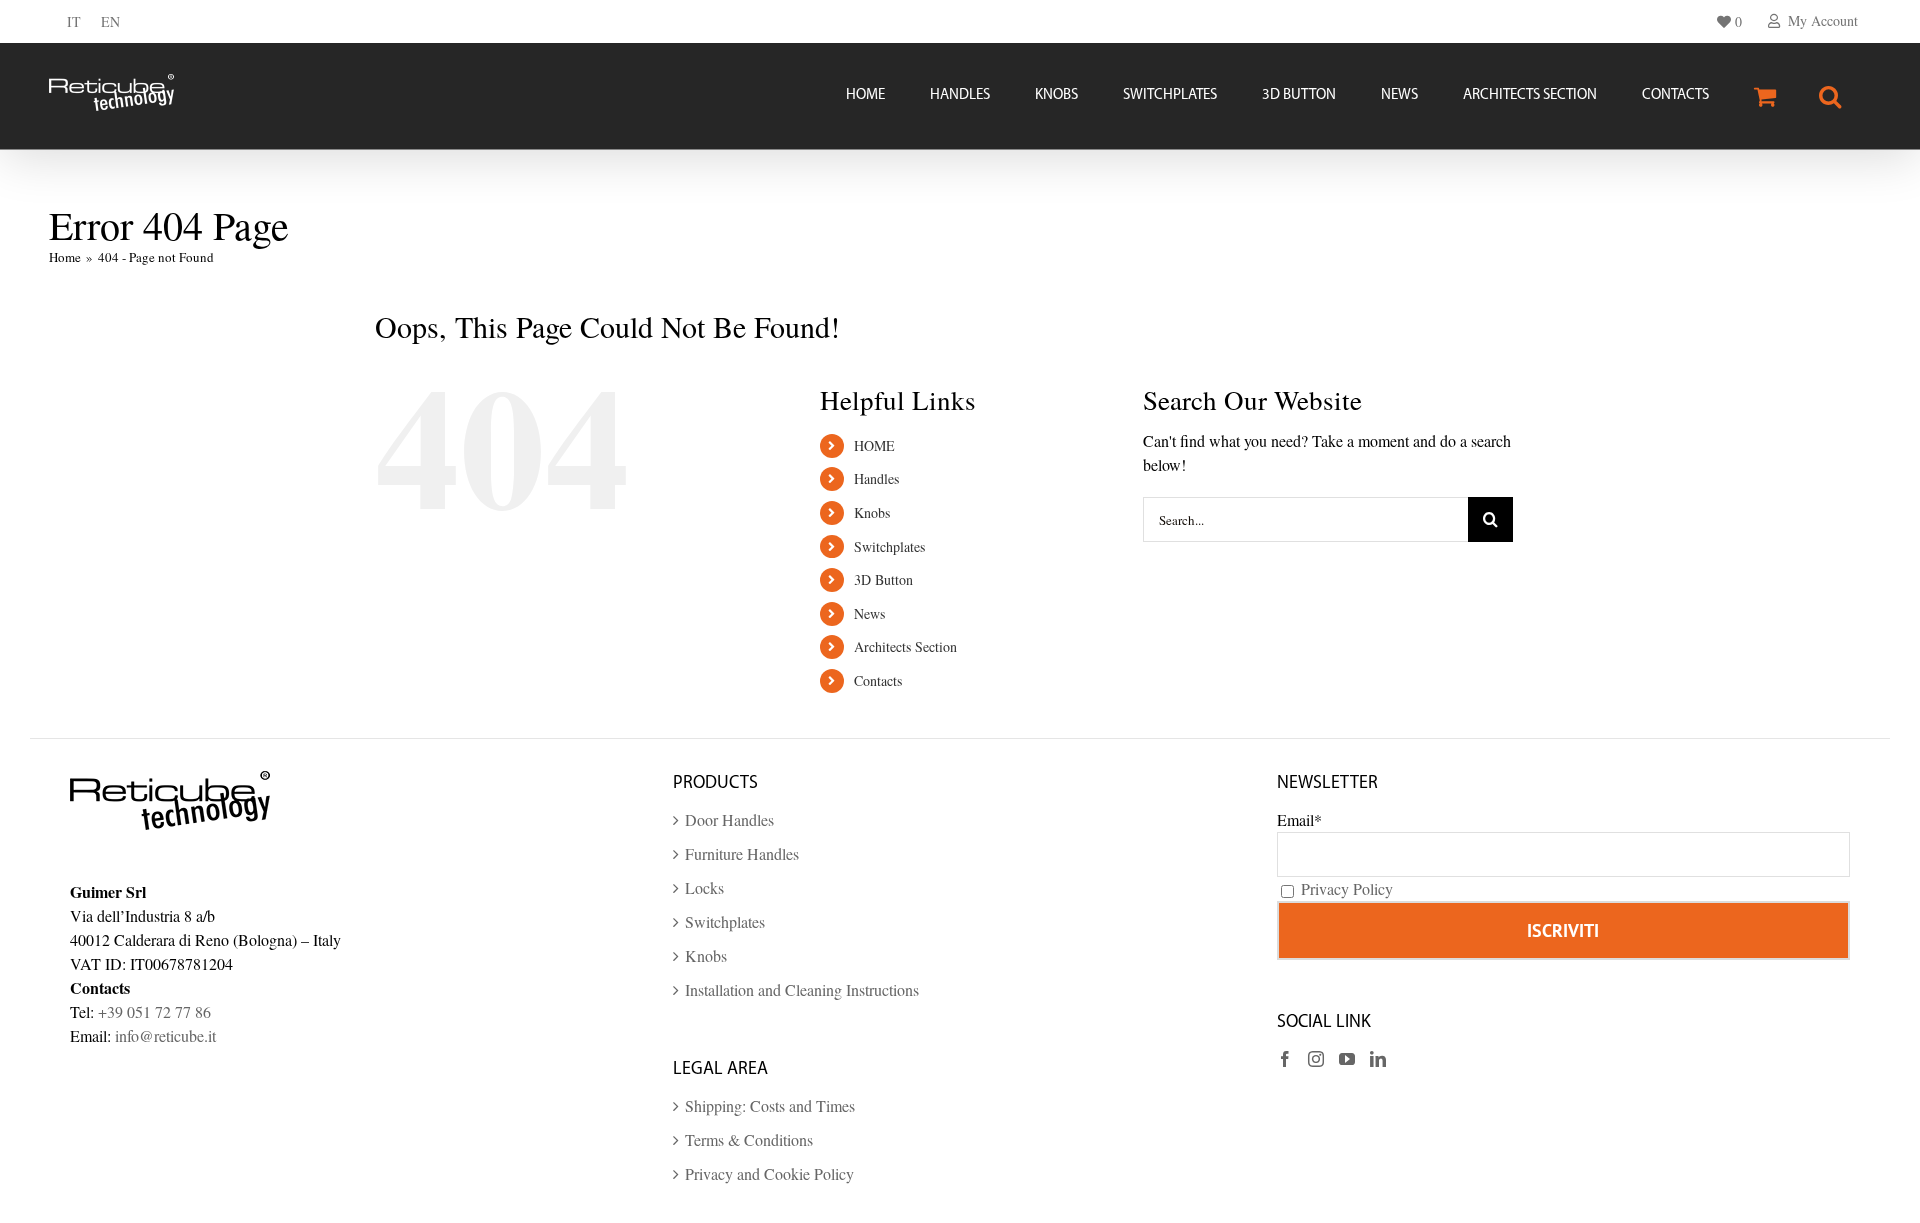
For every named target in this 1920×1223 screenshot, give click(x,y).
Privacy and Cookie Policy (769, 1173)
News (869, 613)
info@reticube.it (165, 1035)
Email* (1299, 819)
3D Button (883, 579)
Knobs (872, 512)
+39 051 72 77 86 (154, 1011)
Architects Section (905, 646)
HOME (874, 445)
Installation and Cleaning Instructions (802, 989)
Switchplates (889, 546)
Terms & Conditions (749, 1139)
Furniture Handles (742, 853)
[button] (1830, 96)
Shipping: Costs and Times (770, 1105)
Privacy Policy (1347, 888)
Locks (704, 887)
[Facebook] (1285, 1059)
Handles (876, 478)
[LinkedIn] (1378, 1059)
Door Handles (729, 819)
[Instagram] (1316, 1059)
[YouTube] (1347, 1059)
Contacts (878, 680)
